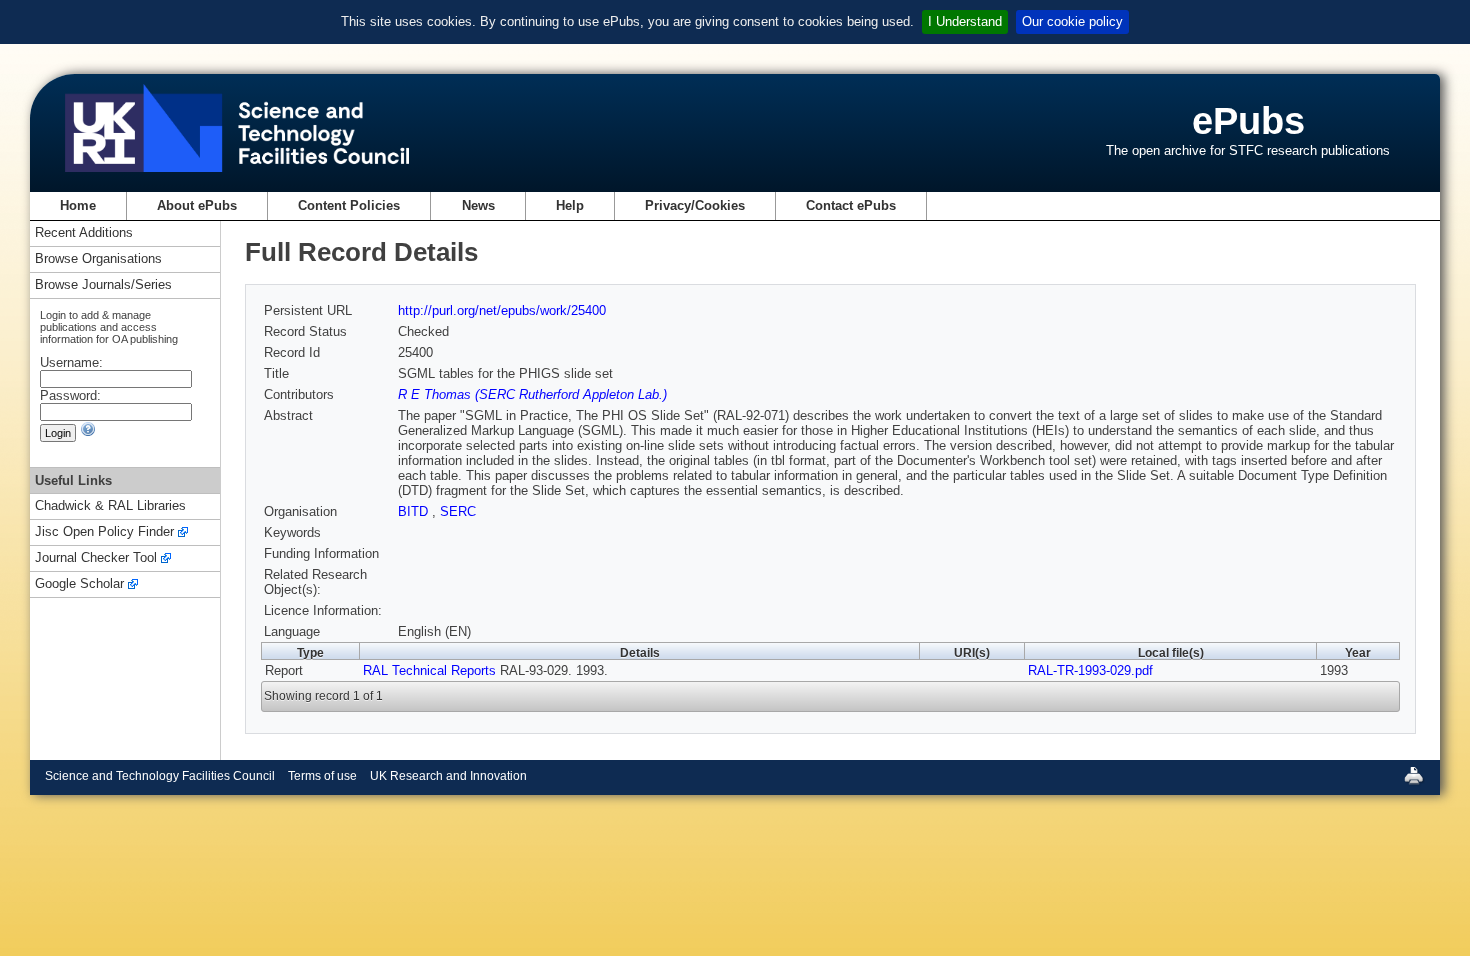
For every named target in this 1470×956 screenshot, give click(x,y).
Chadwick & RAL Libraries (110, 506)
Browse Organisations (98, 259)
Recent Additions (84, 233)
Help (570, 205)
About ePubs (197, 205)
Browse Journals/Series (103, 285)
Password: (70, 395)
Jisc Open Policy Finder (104, 532)
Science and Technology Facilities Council (160, 776)
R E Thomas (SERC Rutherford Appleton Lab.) (532, 394)
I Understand (965, 21)
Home (78, 205)
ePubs (1248, 120)
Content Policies (349, 205)
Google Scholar (79, 584)
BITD (415, 511)
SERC (458, 511)
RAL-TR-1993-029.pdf (1090, 670)
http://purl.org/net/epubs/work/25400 (502, 310)
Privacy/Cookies (695, 205)
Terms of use (322, 776)
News (478, 205)
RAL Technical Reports (429, 670)
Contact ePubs (851, 205)
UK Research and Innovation (448, 776)
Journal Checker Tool (96, 558)
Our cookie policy (1072, 21)
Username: (71, 362)
